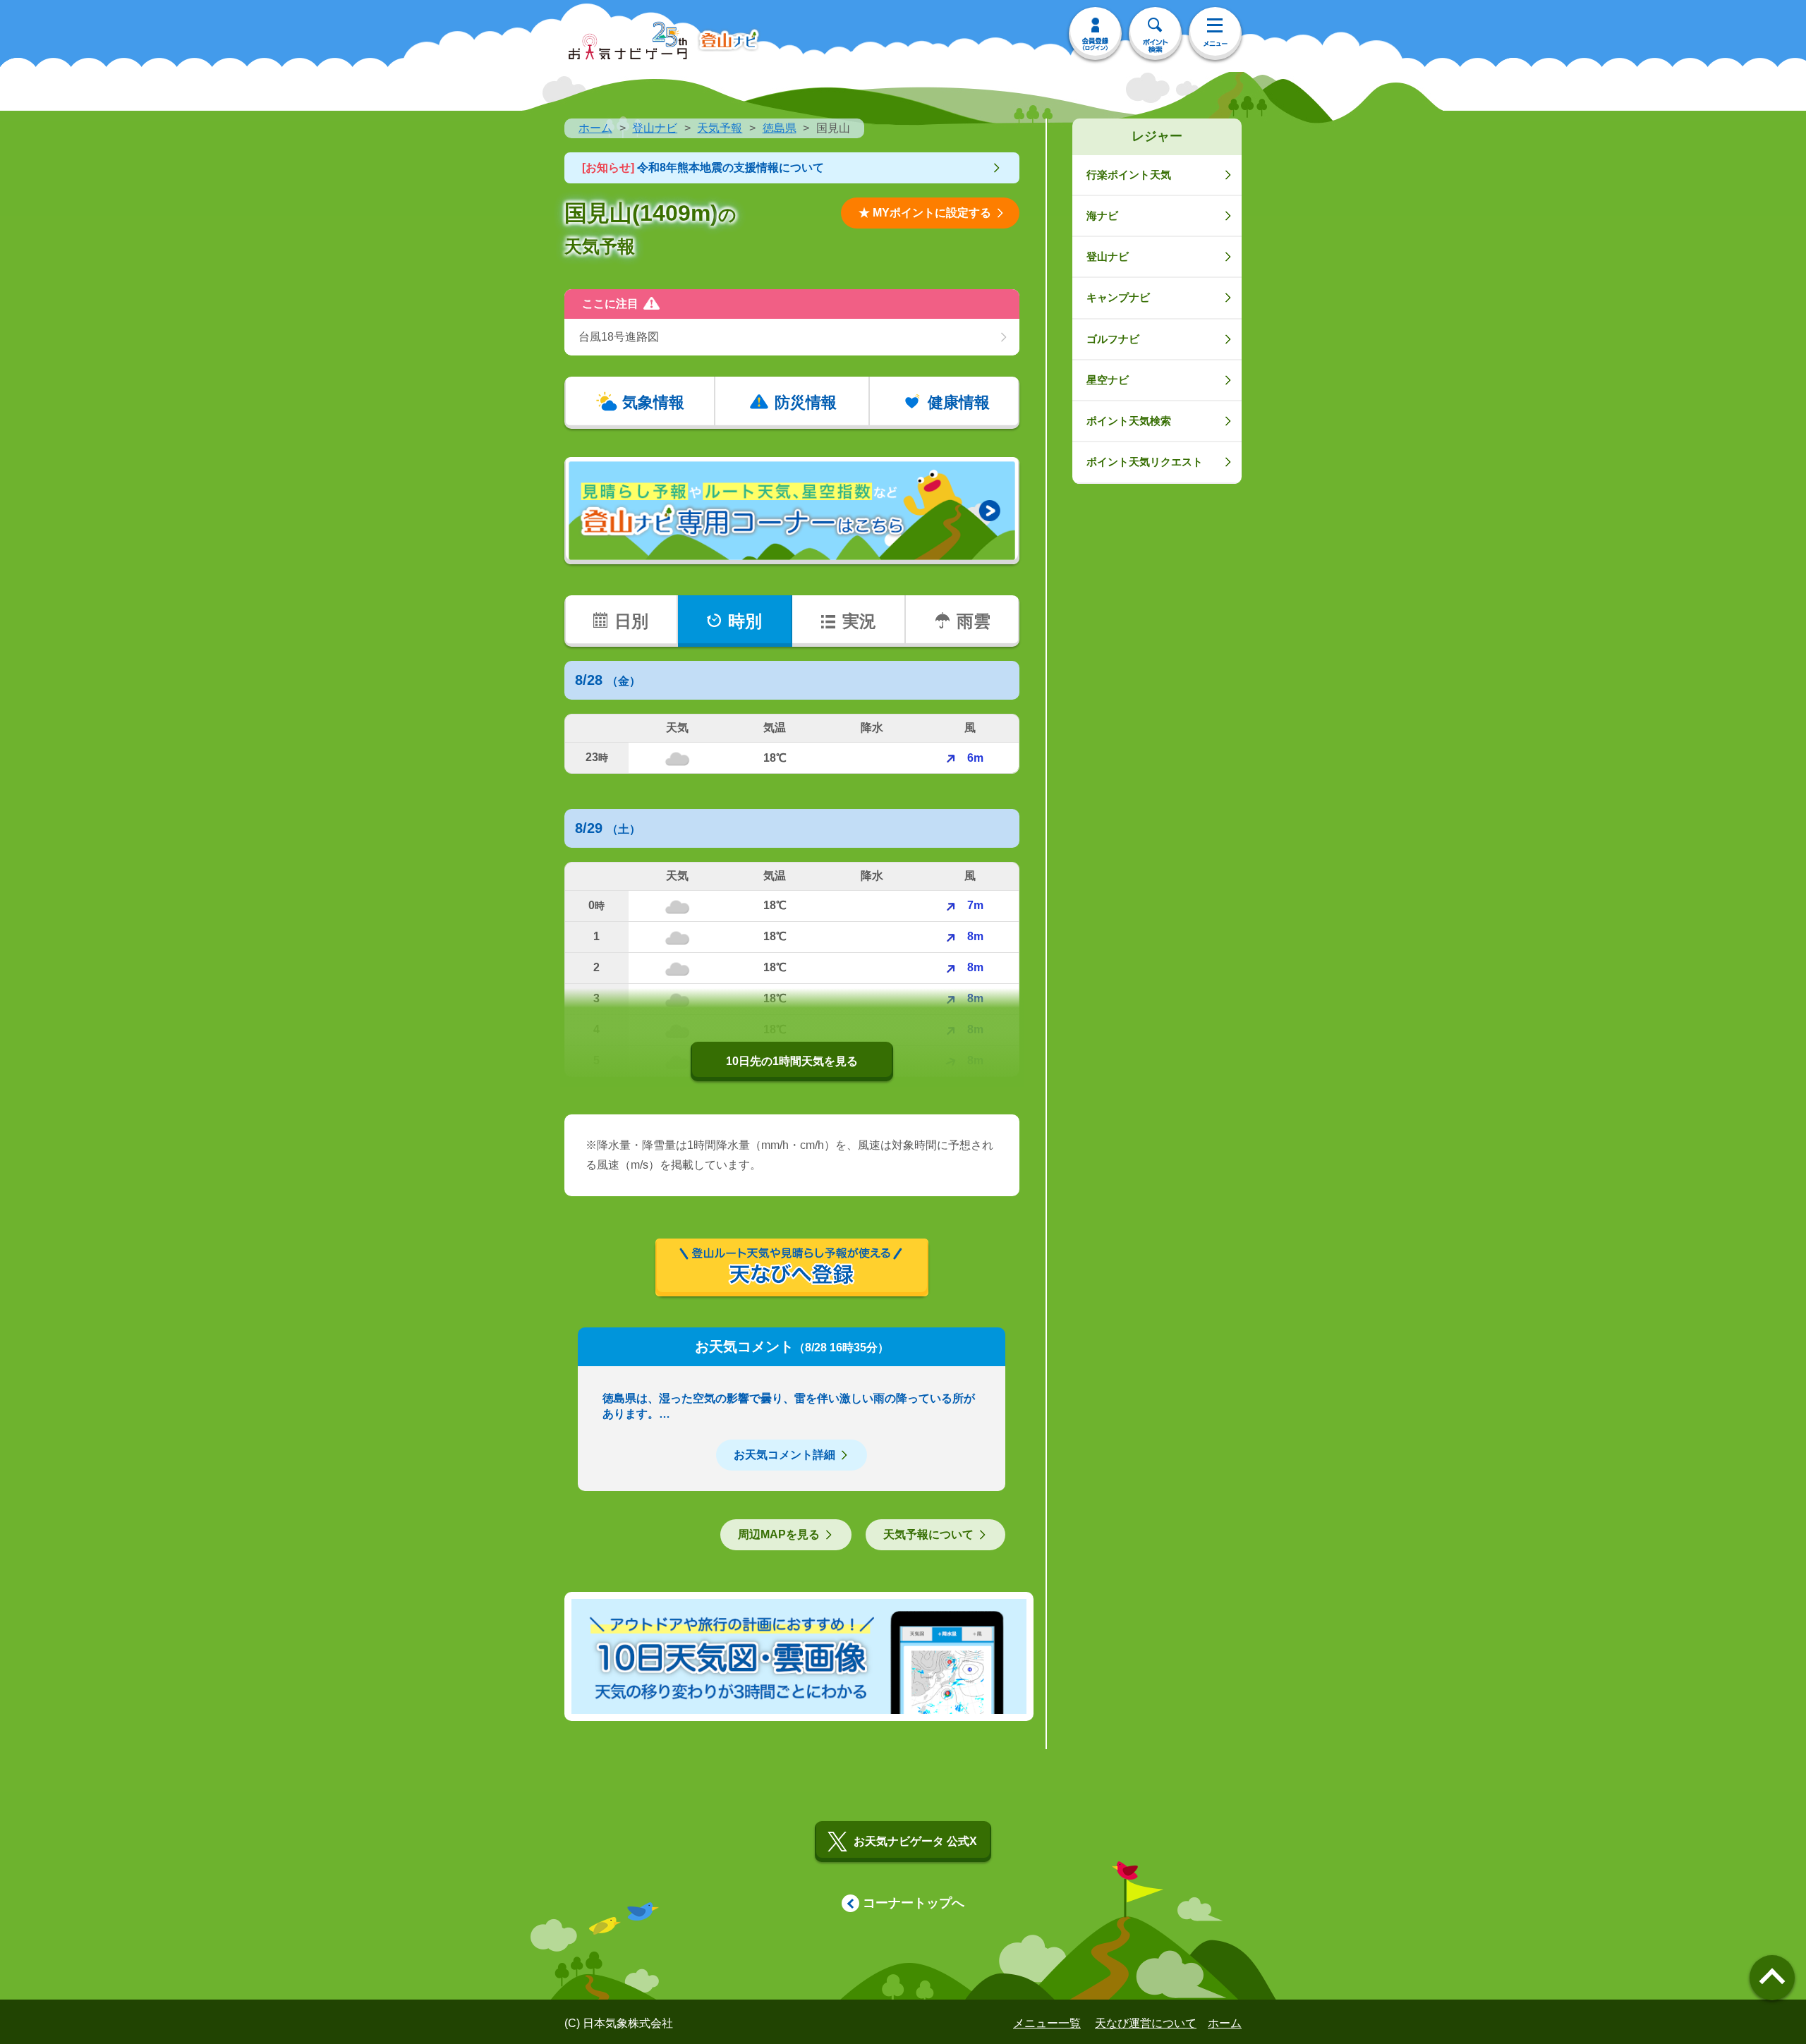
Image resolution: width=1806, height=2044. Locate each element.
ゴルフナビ (1113, 339)
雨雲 (974, 621)
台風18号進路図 (619, 337)
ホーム (595, 128)
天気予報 (720, 128)
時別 (745, 621)
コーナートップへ (914, 1903)
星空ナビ (1108, 380)
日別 (631, 621)
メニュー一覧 (1047, 2023)
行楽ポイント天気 (1129, 175)
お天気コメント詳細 (784, 1455)
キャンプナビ (1118, 297)
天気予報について (928, 1534)
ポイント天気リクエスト (1145, 462)
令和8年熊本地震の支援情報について (703, 168)
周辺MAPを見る (779, 1534)
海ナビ (1102, 215)
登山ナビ (655, 128)
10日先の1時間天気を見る (792, 1061)
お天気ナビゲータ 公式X (915, 1841)
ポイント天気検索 (1129, 421)
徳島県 (780, 128)
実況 (859, 621)
